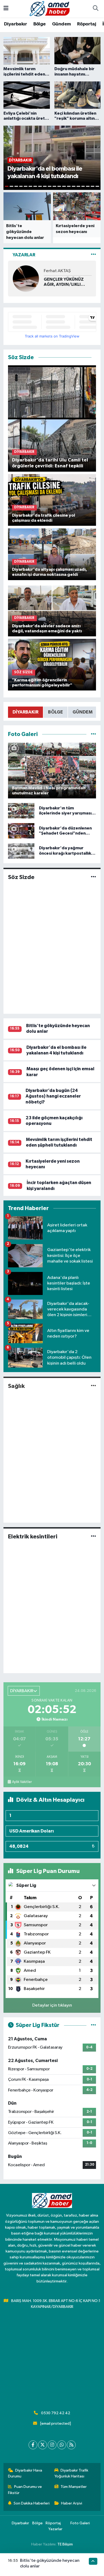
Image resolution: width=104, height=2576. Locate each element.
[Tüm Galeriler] (93, 734)
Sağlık (16, 1386)
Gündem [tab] (83, 712)
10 (50, 186)
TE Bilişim (65, 2544)
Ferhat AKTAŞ (57, 271)
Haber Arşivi (72, 2503)
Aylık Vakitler (22, 1782)
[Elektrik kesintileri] (93, 1536)
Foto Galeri (80, 2523)
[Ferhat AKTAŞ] (26, 278)
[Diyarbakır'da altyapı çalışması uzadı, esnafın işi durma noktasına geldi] (52, 554)
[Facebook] (33, 2445)
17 (83, 186)
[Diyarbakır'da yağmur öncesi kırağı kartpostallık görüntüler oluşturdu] (21, 851)
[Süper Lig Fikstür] (93, 2025)
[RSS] (71, 2445)
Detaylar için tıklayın (52, 2005)
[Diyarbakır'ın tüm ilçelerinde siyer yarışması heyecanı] (21, 811)
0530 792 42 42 (56, 2413)
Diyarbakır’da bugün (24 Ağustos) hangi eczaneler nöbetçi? (53, 1096)
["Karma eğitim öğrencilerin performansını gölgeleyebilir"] (52, 665)
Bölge (40, 24)
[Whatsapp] (62, 2445)
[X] (43, 2445)
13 (64, 186)
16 (78, 186)
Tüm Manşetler (74, 2487)
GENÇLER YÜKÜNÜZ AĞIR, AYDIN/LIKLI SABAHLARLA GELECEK (67, 282)
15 (74, 186)
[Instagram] (52, 2445)
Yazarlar (55, 2529)
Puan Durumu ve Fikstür (25, 2490)
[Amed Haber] (50, 8)
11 (54, 186)
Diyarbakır (15, 24)
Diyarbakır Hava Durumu (25, 2473)
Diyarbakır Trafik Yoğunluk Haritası (71, 2473)
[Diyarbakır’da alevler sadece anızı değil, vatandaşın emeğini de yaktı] (52, 610)
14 (69, 186)
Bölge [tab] (55, 712)
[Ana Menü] (6, 9)
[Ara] (95, 9)
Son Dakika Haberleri (32, 2503)
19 (93, 186)
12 (59, 186)
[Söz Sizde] (93, 877)
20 (97, 186)
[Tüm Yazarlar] (93, 255)
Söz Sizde (21, 877)
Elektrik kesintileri (33, 1537)
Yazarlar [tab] (24, 255)
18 (88, 186)
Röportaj (87, 24)
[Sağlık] (93, 1386)
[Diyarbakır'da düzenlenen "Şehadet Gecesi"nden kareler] (21, 831)
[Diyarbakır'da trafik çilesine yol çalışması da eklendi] (52, 500)
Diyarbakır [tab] (25, 712)
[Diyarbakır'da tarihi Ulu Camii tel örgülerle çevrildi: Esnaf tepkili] (52, 418)
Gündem (61, 24)
